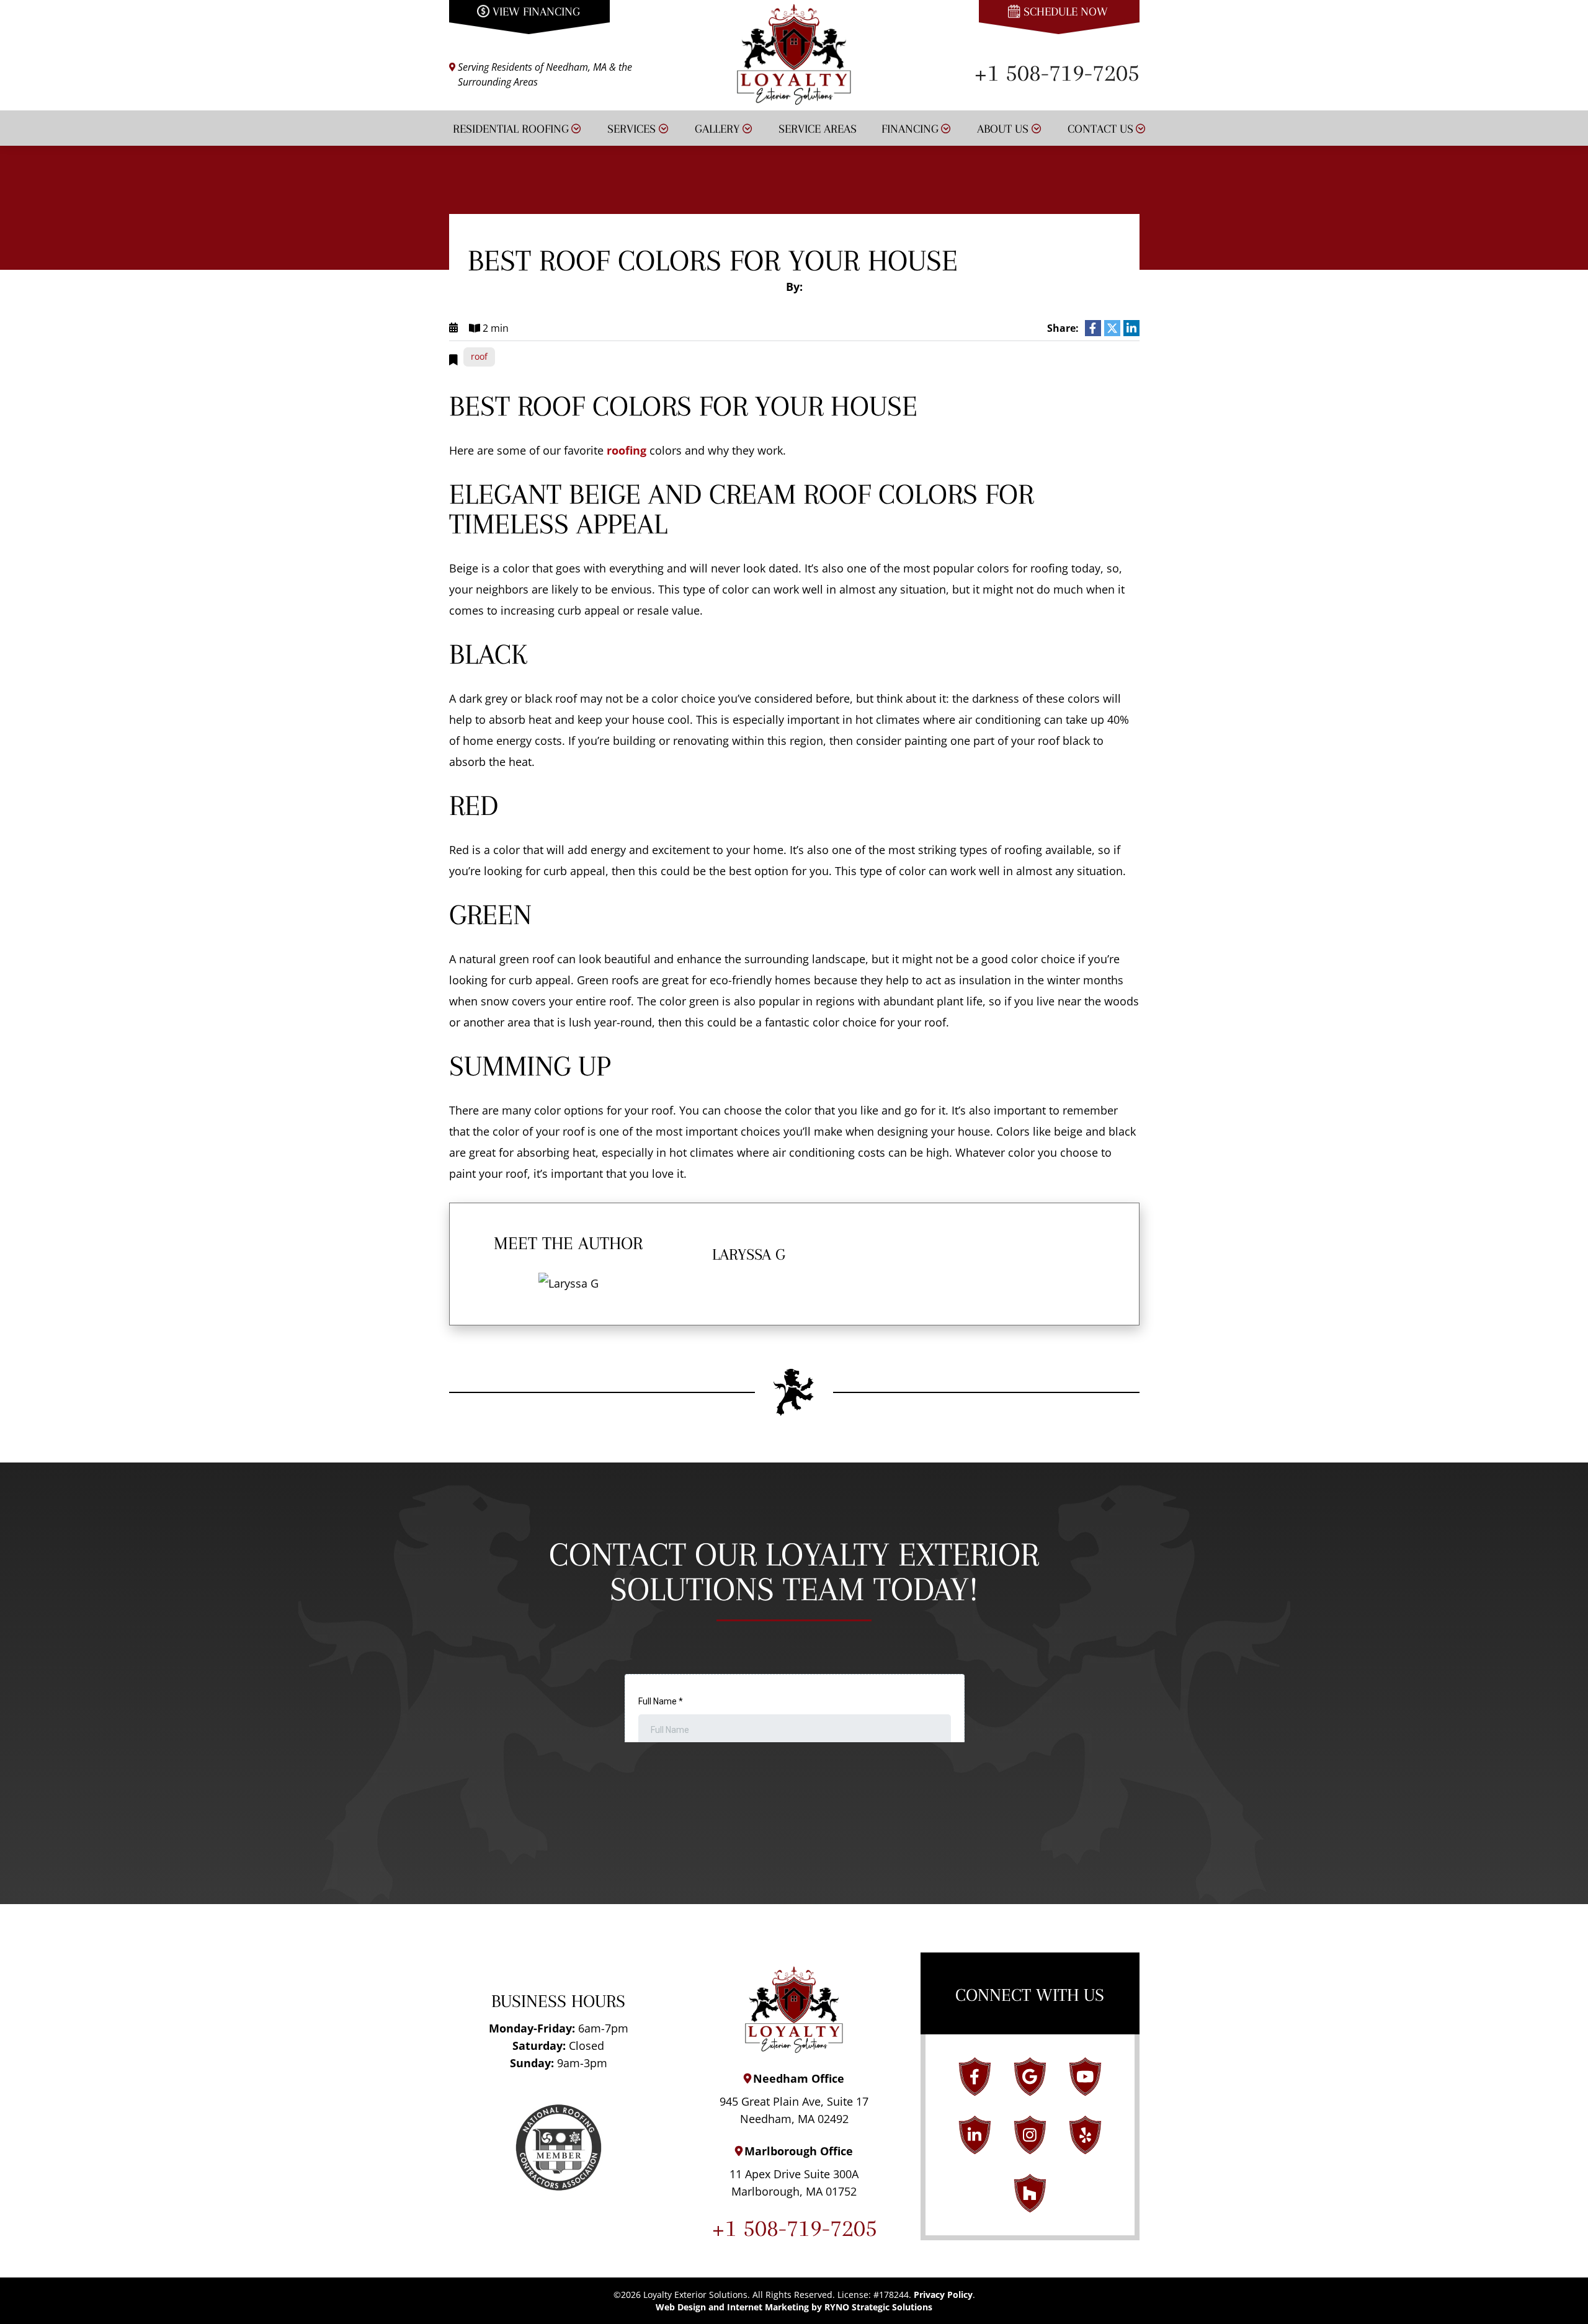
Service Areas (818, 129)
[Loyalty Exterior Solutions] (794, 53)
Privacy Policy (943, 2295)
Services (631, 129)
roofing (627, 450)
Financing (910, 129)
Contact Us (1100, 129)
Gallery (717, 129)
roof (479, 356)
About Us (1003, 129)
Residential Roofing (511, 129)
